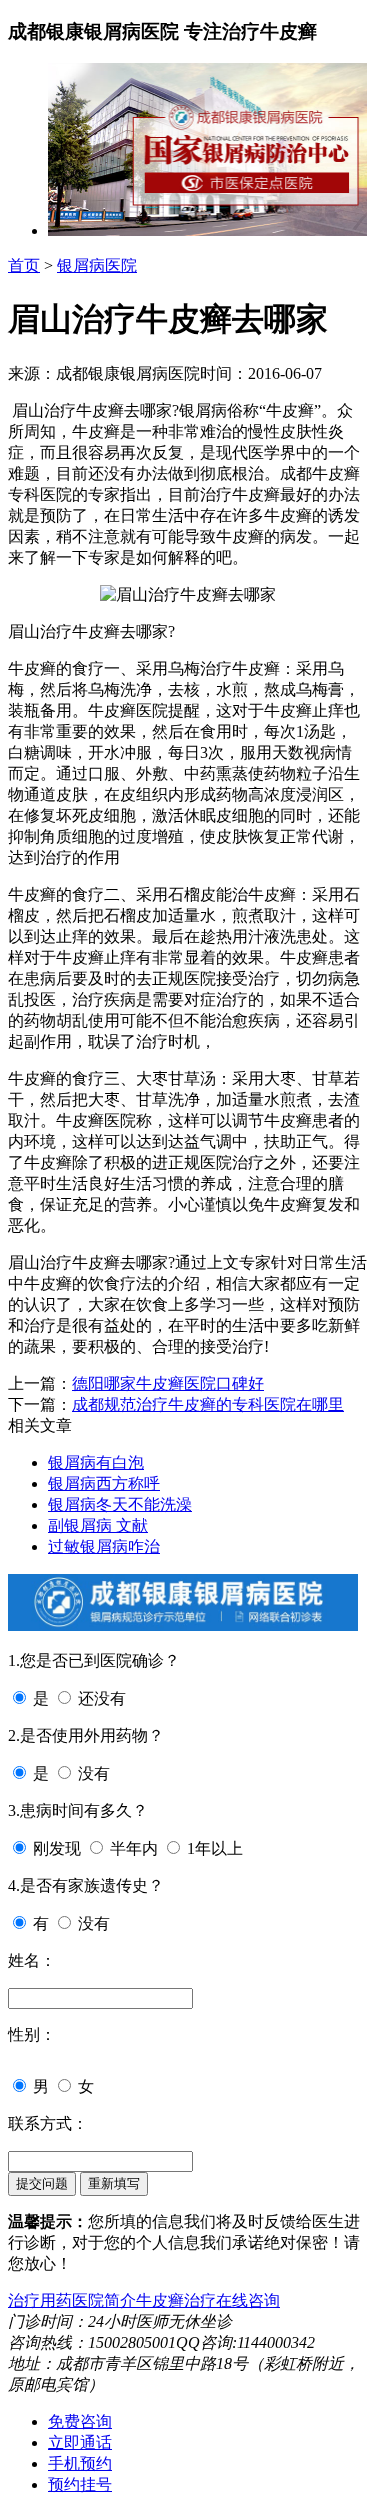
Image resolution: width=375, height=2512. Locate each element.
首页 (24, 265)
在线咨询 (248, 2300)
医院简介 (104, 2300)
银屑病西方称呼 (104, 1483)
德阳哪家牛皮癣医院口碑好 (168, 1383)
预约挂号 (80, 2484)
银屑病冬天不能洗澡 (120, 1504)
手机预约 (80, 2463)
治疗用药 (40, 2300)
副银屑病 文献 (98, 1525)
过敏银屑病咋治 (104, 1546)
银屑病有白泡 (96, 1462)
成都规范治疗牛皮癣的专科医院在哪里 (208, 1404)
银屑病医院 (97, 265)
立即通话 (80, 2442)
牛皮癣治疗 (176, 2300)
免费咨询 (80, 2421)
